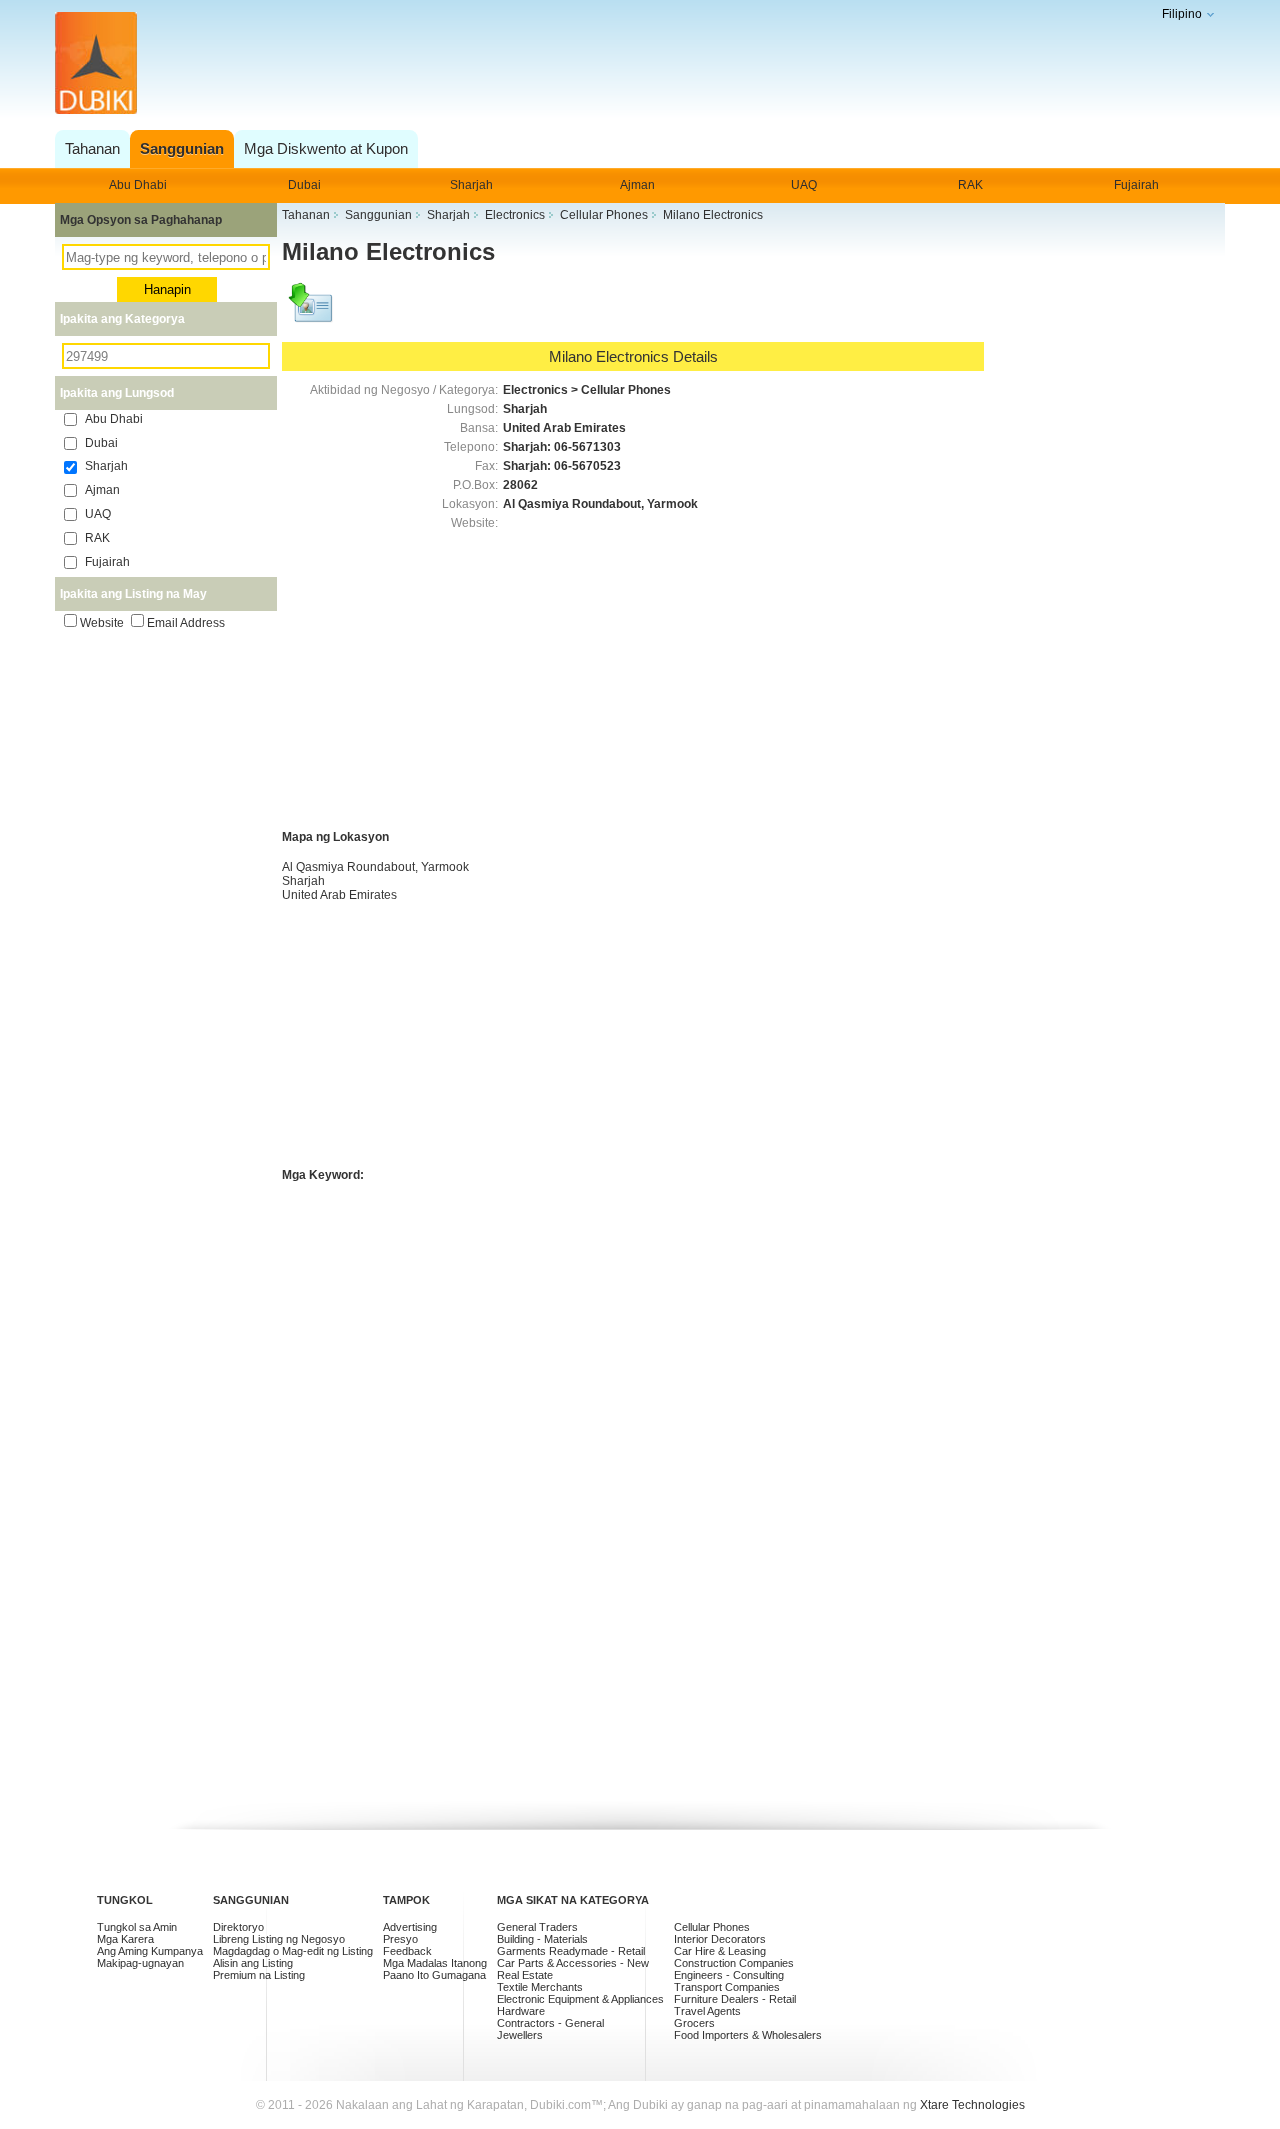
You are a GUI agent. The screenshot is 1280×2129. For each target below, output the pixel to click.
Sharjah (471, 185)
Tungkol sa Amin (137, 1927)
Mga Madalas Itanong (435, 1963)
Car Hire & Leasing (720, 1951)
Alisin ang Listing (253, 1963)
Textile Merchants (540, 1987)
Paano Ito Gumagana (434, 1975)
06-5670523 (587, 466)
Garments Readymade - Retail (571, 1951)
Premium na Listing (259, 1975)
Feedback (407, 1951)
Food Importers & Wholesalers (748, 2035)
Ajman (637, 185)
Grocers (694, 2023)
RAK (970, 185)
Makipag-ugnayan (140, 1963)
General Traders (537, 1927)
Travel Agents (707, 2011)
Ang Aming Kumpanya (150, 1951)
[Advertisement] (634, 64)
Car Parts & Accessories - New (573, 1963)
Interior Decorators (720, 1939)
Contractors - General (550, 2023)
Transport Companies (727, 1987)
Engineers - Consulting (729, 1975)
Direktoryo (238, 1927)
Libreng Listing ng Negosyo (279, 1939)
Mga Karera (125, 1939)
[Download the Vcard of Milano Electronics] (312, 312)
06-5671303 (587, 447)
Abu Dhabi (138, 185)
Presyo (400, 1939)
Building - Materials (542, 1939)
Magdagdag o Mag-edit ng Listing (293, 1951)
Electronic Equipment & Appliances (580, 1999)
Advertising (410, 1927)
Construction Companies (734, 1963)
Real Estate (525, 1975)
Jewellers (520, 2035)
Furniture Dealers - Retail (735, 1999)
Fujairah (1136, 185)
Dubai (304, 185)
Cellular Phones (712, 1927)
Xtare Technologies (972, 2105)
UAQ (804, 185)
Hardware (521, 2011)
